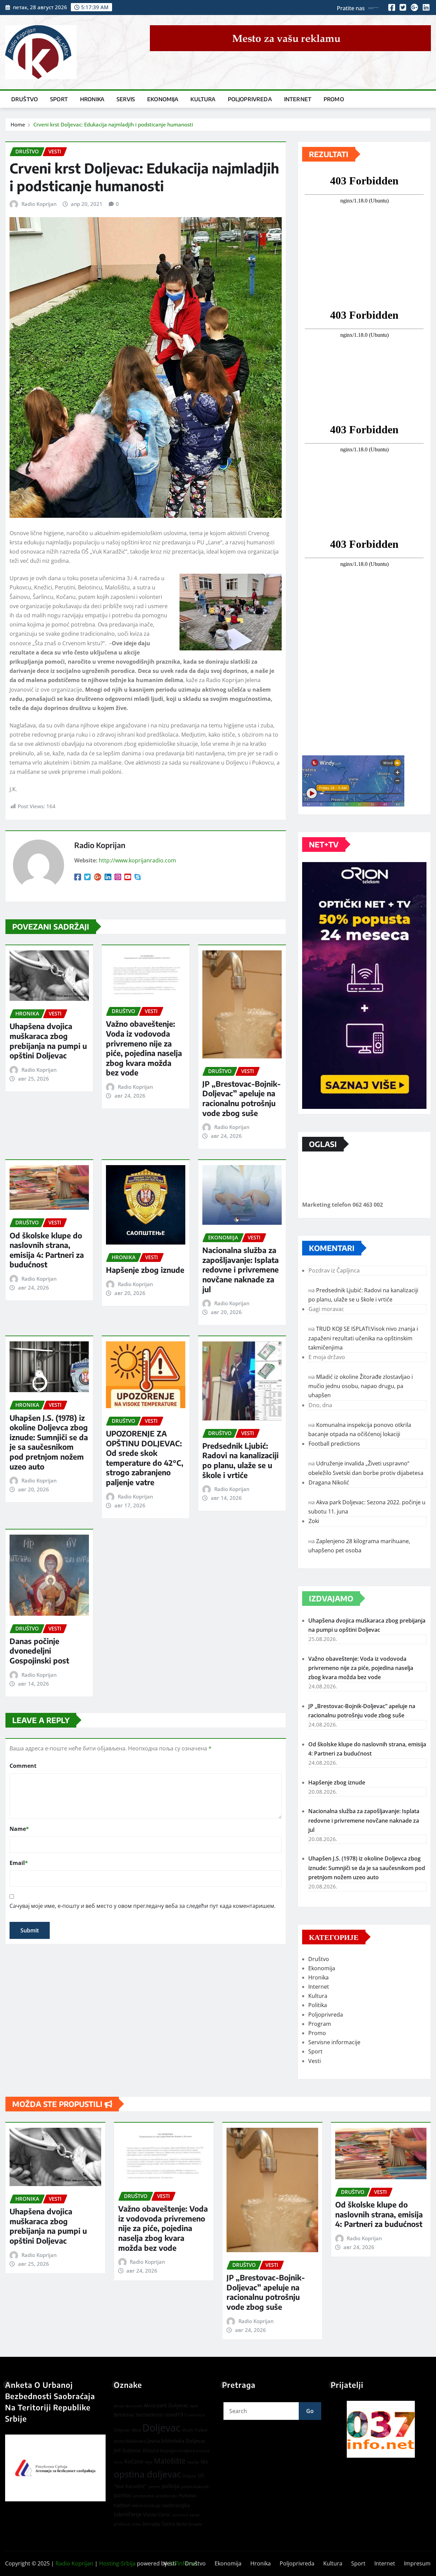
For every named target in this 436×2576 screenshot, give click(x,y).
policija (170, 2486)
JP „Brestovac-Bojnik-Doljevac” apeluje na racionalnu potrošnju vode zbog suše (242, 1098)
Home (18, 124)
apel (194, 2406)
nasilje (193, 2462)
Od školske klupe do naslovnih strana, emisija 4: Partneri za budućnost (47, 1250)
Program (320, 2024)
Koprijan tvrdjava (177, 2451)
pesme (154, 2487)
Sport (59, 99)
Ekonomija (163, 99)
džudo (188, 2430)
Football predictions (334, 1444)
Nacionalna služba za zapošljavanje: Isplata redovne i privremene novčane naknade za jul (240, 1269)
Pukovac (188, 2495)
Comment (23, 1766)
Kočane (134, 2461)
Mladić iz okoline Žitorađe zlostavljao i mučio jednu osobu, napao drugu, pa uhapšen (361, 1386)
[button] (381, 2429)
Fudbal (201, 2430)
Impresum (417, 2563)
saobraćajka (176, 2505)
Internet (298, 99)
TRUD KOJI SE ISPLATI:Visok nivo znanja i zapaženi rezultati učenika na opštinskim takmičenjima (363, 1338)
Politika (318, 2005)
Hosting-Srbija (117, 2563)
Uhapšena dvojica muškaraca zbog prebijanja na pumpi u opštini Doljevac (48, 1041)
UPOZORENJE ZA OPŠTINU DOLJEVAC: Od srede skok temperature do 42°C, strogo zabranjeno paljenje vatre (145, 1458)
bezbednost (150, 2415)
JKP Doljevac (128, 2450)
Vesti (315, 2061)
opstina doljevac (147, 2474)
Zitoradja (151, 2524)
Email (19, 1863)
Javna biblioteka (130, 2441)
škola (181, 2524)
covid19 (174, 2414)
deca (136, 2430)
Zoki (314, 1521)
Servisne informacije (334, 2042)
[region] (381, 2429)
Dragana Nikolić (329, 1482)
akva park (134, 2406)
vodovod (180, 2515)
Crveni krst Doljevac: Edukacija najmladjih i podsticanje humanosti (113, 124)
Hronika (92, 99)
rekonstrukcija (146, 2505)
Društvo (25, 99)
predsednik (144, 2496)
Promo (334, 99)
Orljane (189, 2476)
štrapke (195, 2524)
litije (149, 2462)
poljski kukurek (195, 2487)
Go (310, 2411)
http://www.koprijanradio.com (137, 860)
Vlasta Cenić (157, 2514)
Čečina (168, 2524)
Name (19, 1829)
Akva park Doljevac (166, 2405)
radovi (122, 2505)
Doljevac (161, 2428)
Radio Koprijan (39, 204)
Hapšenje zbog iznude (145, 1270)
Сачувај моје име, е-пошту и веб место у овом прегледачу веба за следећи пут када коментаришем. (143, 1906)
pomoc (123, 2495)
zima (136, 2524)
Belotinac (124, 2415)
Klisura (151, 2450)
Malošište (170, 2461)
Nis (204, 2461)
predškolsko (167, 2496)
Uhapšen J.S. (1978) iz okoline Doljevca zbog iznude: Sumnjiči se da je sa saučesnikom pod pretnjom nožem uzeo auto (49, 1442)
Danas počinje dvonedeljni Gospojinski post (39, 1651)
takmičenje (128, 2514)
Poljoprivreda (250, 99)
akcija (119, 2406)
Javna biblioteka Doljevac (176, 2441)
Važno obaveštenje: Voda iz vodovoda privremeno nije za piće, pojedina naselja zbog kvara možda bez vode (144, 1048)
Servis (126, 99)
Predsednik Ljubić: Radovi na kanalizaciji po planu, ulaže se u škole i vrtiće (240, 1460)
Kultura (203, 99)
